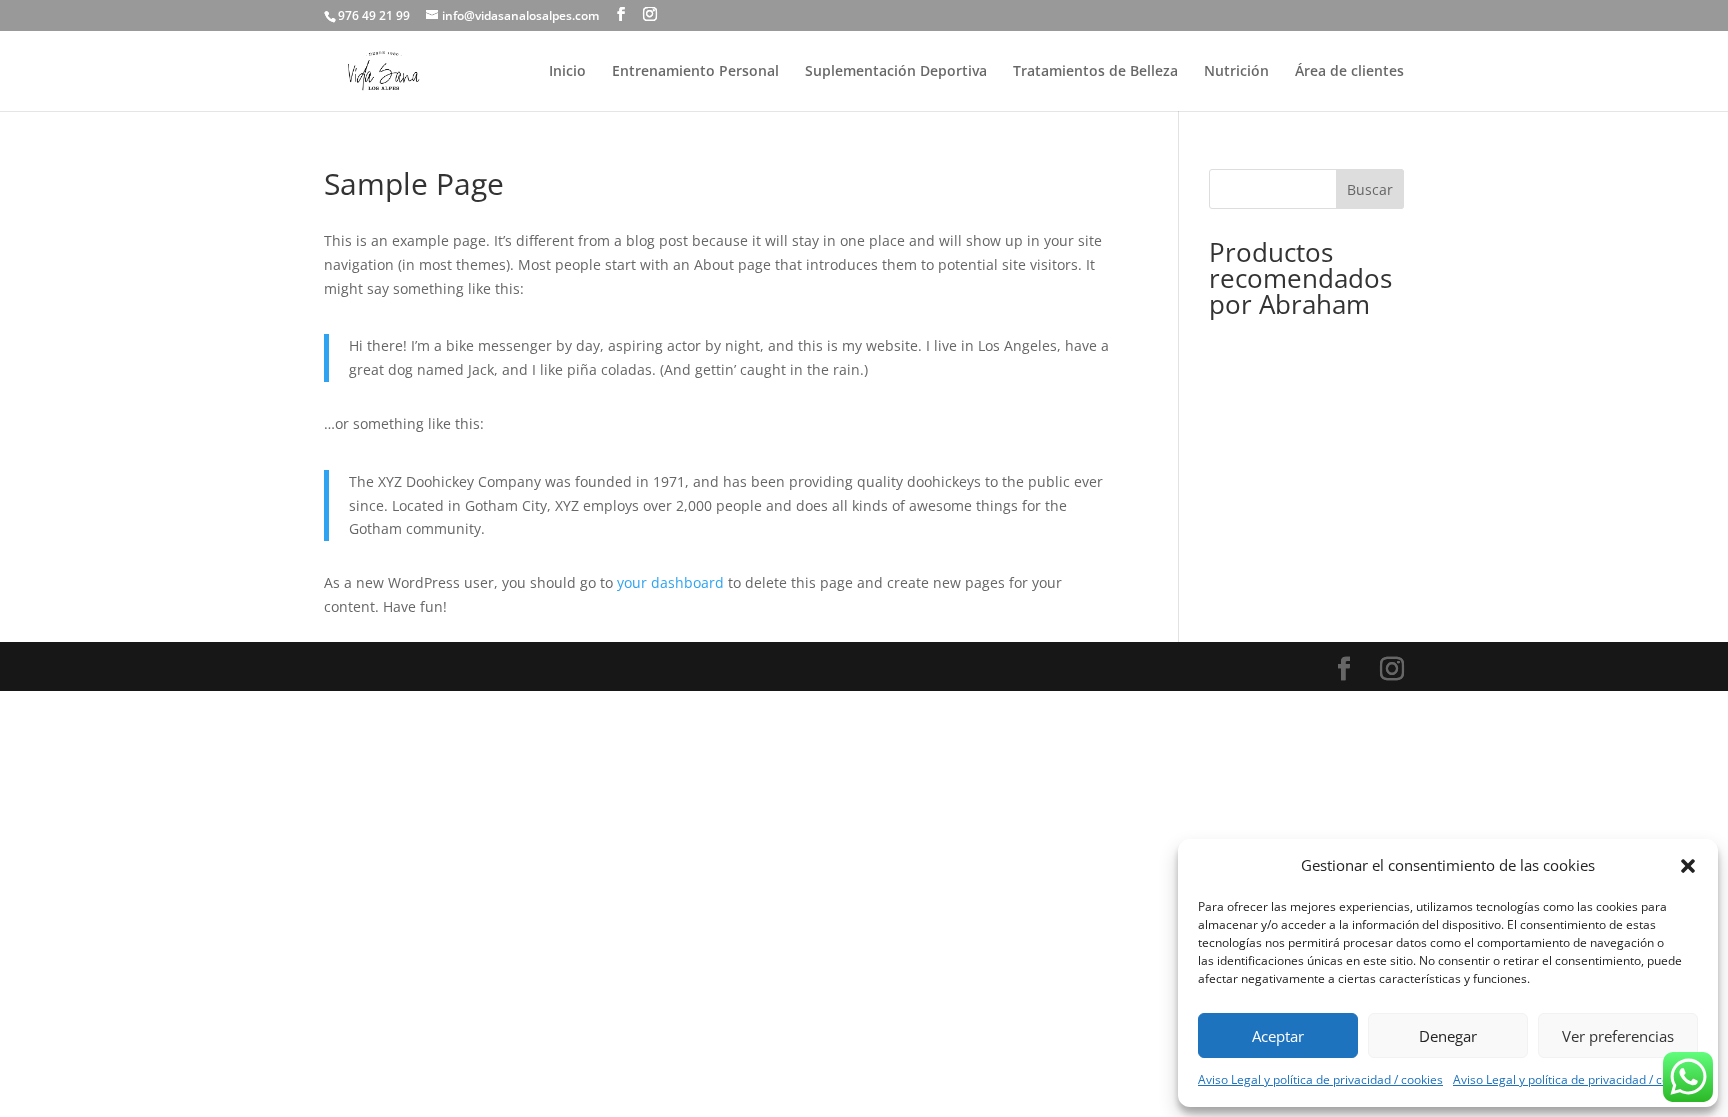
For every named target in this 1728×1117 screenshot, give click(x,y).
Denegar (1448, 1036)
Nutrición (1236, 72)
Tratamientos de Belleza (1095, 72)
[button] (1688, 866)
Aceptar (1278, 1036)
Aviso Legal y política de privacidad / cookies (1320, 1079)
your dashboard (670, 582)
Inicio (567, 72)
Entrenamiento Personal (695, 72)
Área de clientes (1349, 72)
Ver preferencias (1618, 1036)
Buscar (1370, 189)
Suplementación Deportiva (896, 72)
